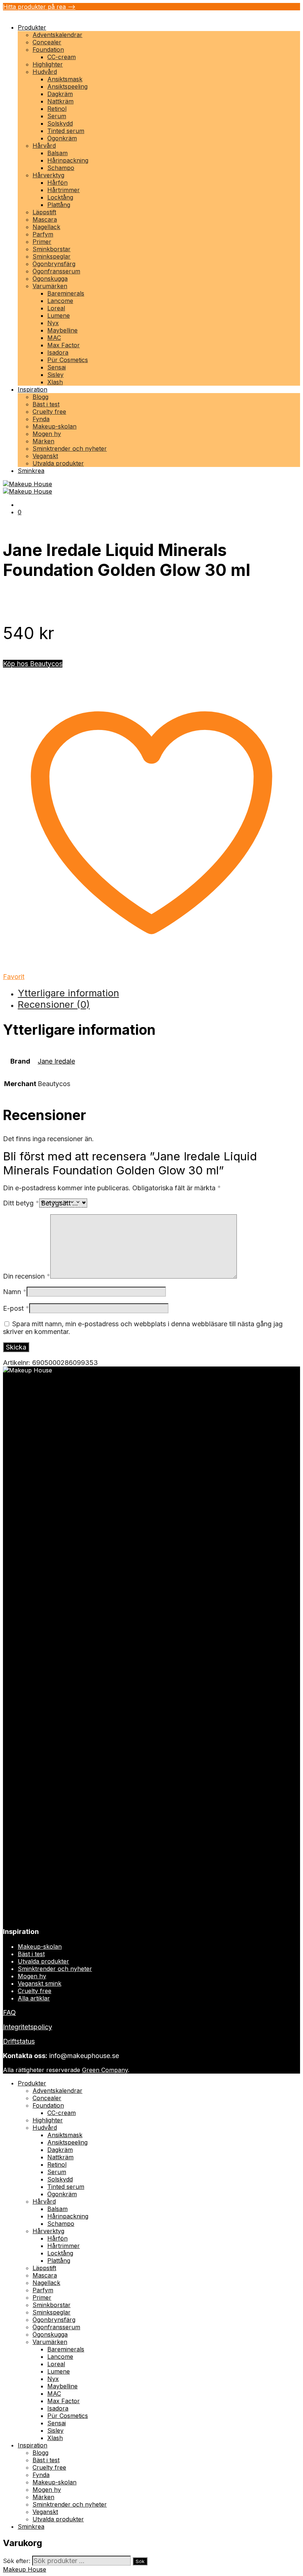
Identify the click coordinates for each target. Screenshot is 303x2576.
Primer (42, 242)
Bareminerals (66, 293)
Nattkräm (60, 101)
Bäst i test (46, 404)
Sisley (55, 375)
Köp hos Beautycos (33, 664)
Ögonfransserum (56, 271)
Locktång (60, 197)
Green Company (105, 2070)
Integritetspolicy (28, 2027)
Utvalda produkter (58, 463)
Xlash (55, 382)
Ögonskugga (50, 279)
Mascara (45, 219)
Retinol (57, 109)
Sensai (57, 367)
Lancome (60, 301)
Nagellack (46, 227)
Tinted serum (66, 131)
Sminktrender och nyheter (70, 448)
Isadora (58, 352)
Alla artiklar (34, 1998)
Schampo (61, 168)
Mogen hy (47, 434)
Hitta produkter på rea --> (39, 7)
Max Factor (64, 345)
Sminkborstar (52, 249)
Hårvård (44, 146)
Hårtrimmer (64, 190)
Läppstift (44, 212)
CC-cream (62, 57)
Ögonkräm (62, 138)
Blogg (40, 397)
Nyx (53, 323)
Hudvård (45, 72)
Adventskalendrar (57, 35)
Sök (140, 2561)
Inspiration (33, 389)
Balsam (57, 153)
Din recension (27, 1276)
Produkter (32, 27)
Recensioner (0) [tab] (54, 1004)
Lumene (59, 315)
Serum (57, 116)
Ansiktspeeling (67, 86)
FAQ (9, 2012)
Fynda (41, 419)
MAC (54, 338)
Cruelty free (49, 412)
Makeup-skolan (55, 426)
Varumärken (50, 286)
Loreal (56, 308)
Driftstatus (19, 2041)
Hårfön (57, 182)
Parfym (43, 234)
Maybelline (62, 330)
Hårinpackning (68, 160)
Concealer (47, 42)
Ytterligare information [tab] (68, 993)
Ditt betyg (21, 1203)
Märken (43, 441)
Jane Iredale (56, 1061)
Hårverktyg (48, 175)
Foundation (48, 50)
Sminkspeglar (52, 256)
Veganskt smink (40, 1983)
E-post (16, 1308)
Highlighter (48, 64)
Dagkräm (60, 94)
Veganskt (45, 456)
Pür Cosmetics (68, 360)
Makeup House (25, 2569)
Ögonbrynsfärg (54, 264)
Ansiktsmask (65, 79)
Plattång (59, 205)
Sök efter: (17, 2561)
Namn (15, 1292)
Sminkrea (31, 471)
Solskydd (60, 123)
